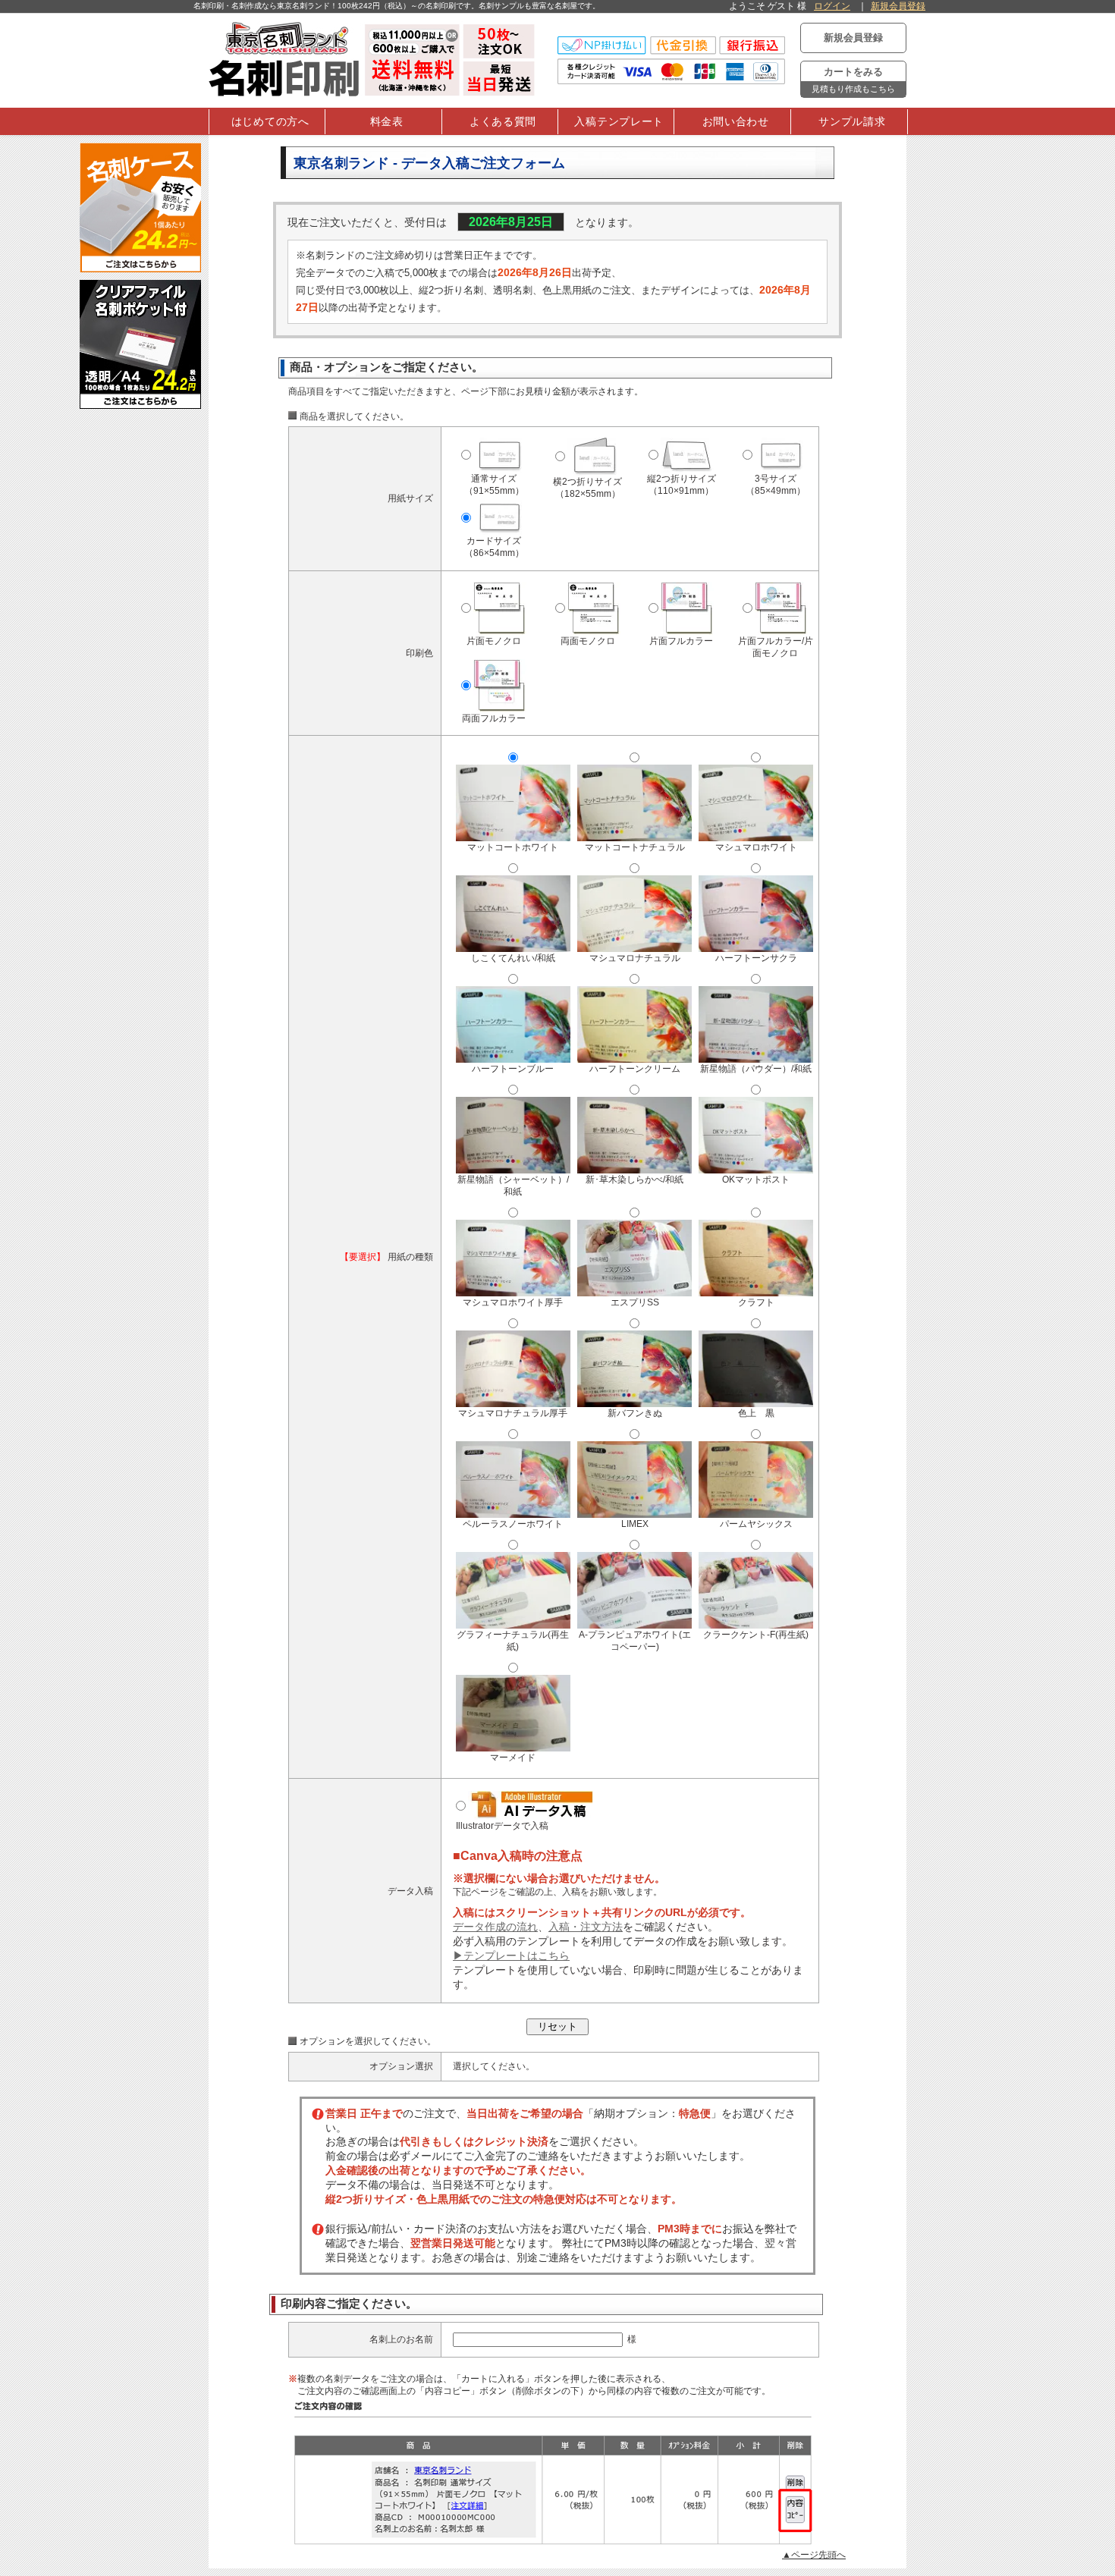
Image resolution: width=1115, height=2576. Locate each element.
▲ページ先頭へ (814, 2555)
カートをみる (853, 80)
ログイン (832, 6)
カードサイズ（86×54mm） (494, 547)
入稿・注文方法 (586, 1927)
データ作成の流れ (495, 1927)
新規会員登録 (898, 6)
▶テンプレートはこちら (511, 1956)
